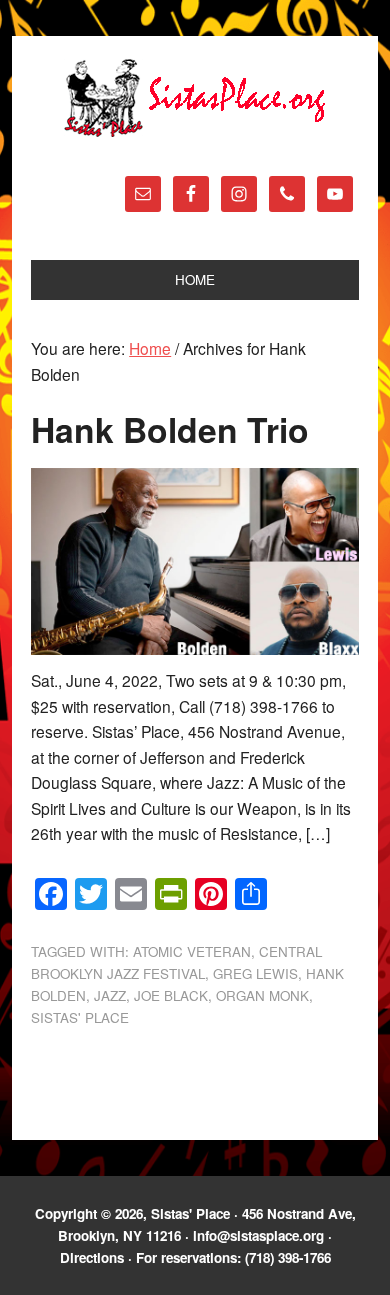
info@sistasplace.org (258, 1235)
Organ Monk (262, 995)
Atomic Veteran (192, 951)
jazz (110, 995)
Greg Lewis (255, 973)
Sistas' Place (195, 98)
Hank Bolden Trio (170, 429)
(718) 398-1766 (288, 1257)
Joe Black (171, 995)
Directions (92, 1257)
